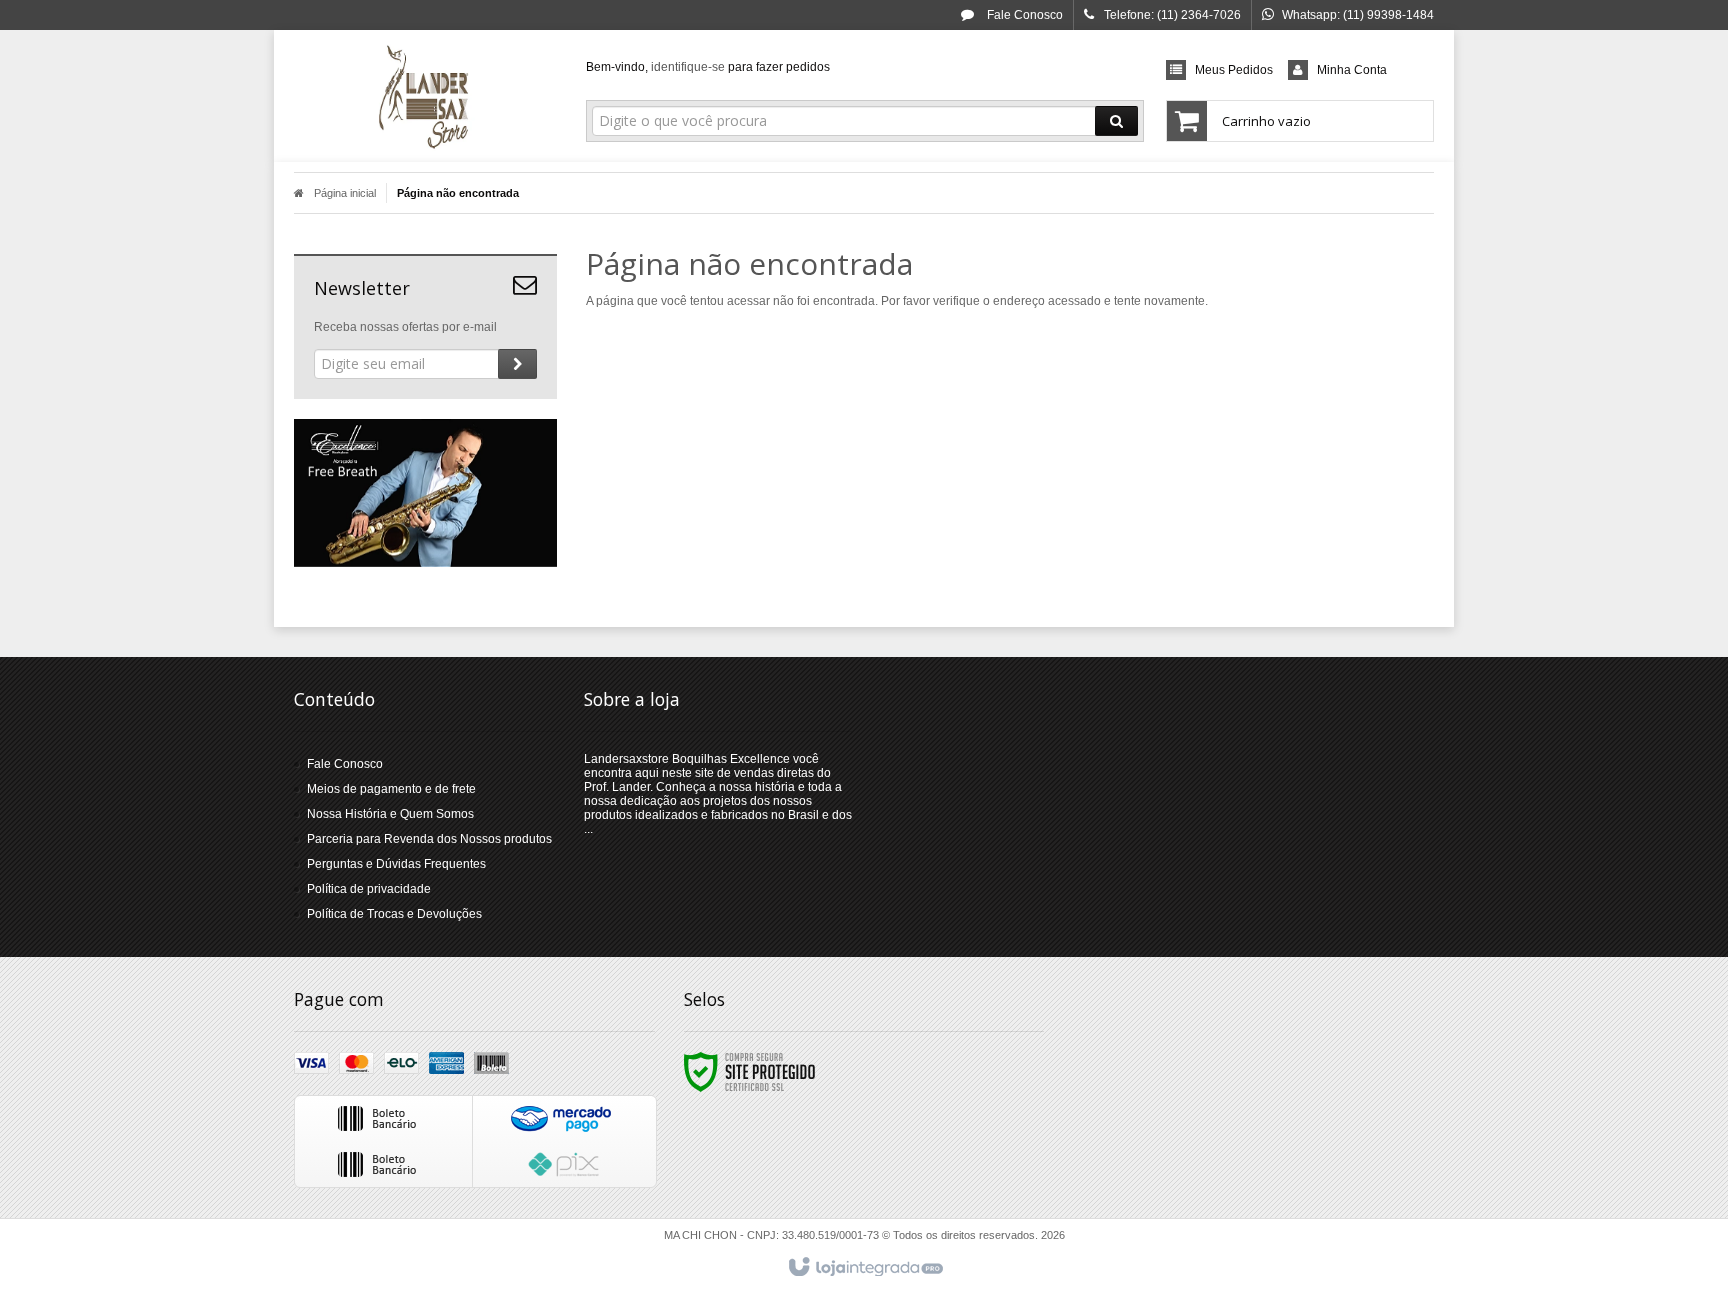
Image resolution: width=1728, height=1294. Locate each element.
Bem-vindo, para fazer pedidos (708, 67)
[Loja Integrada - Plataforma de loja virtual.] (864, 1268)
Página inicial (345, 193)
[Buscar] (1116, 121)
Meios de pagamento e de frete (391, 789)
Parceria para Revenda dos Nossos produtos (429, 839)
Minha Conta (1352, 70)
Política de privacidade (369, 889)
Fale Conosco (1023, 15)
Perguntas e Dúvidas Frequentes (396, 864)
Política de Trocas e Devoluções (394, 914)
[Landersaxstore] (425, 96)
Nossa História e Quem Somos (390, 814)
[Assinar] (517, 364)
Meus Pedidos (1234, 70)
